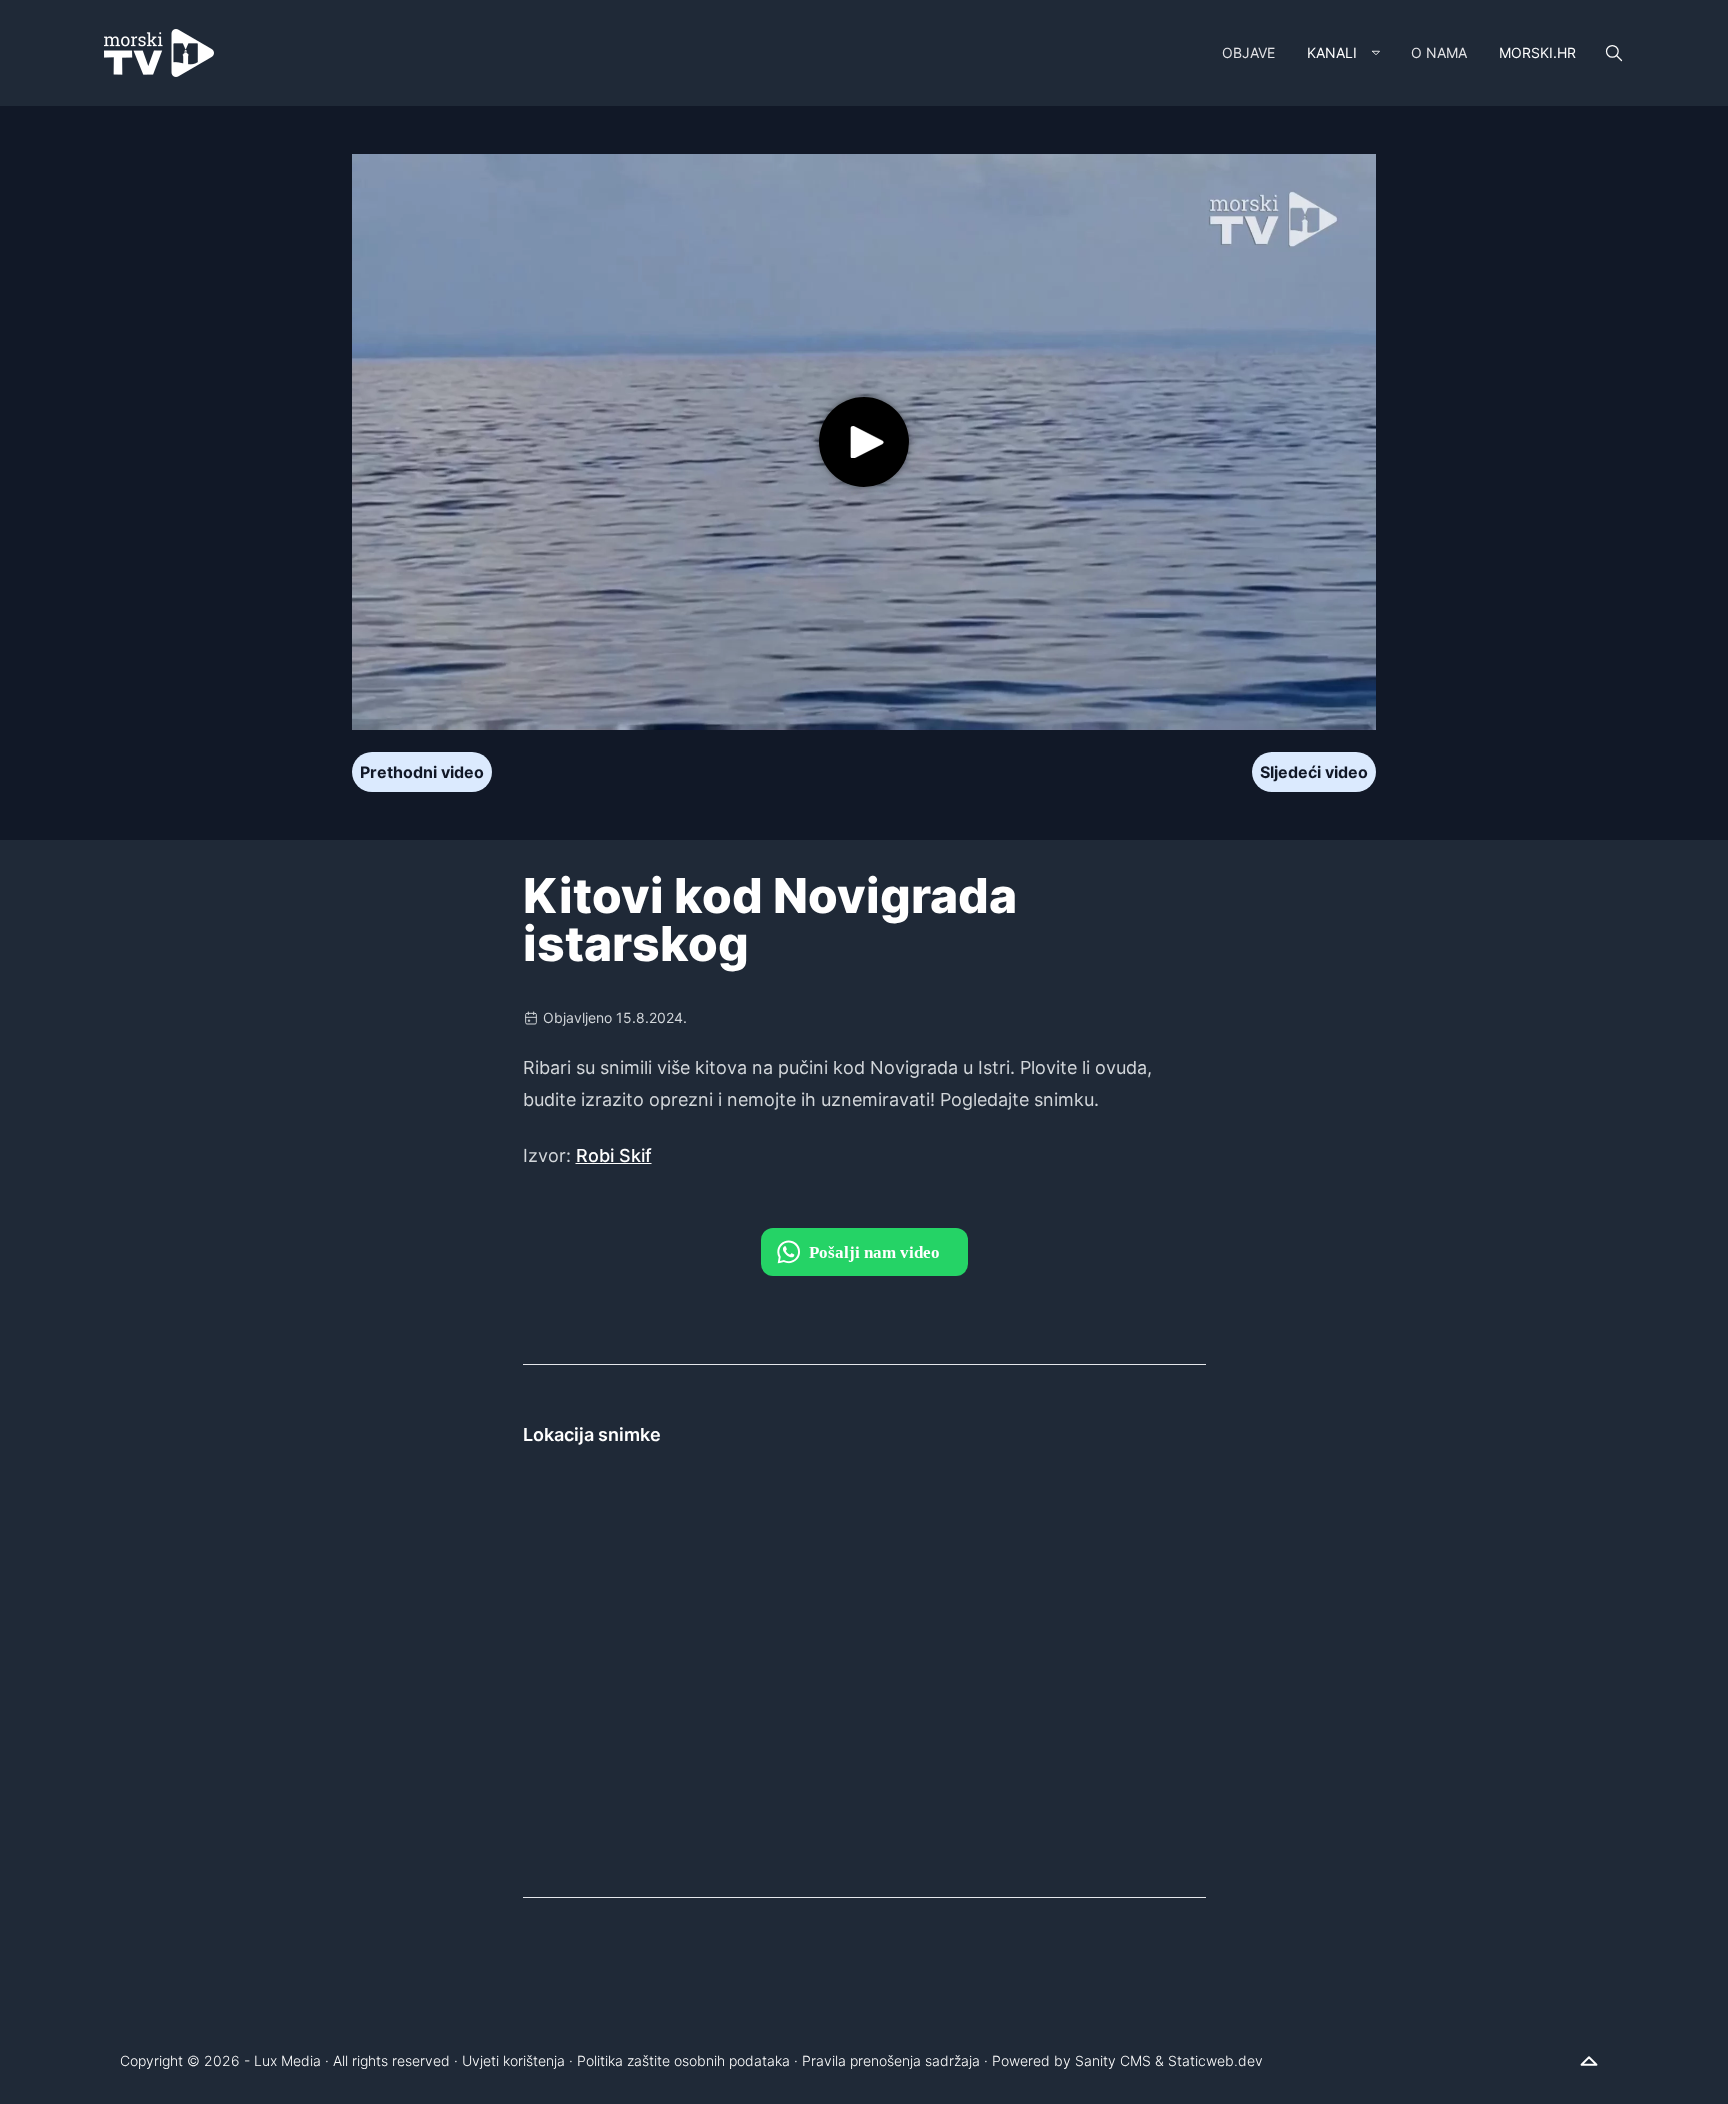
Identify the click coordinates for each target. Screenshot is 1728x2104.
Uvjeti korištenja (513, 2060)
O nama (1439, 52)
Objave (1248, 52)
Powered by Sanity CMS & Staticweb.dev (1127, 2060)
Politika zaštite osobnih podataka (683, 2060)
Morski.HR (1537, 52)
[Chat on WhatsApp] (864, 1252)
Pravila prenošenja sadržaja (891, 2060)
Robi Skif (614, 1155)
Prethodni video (422, 772)
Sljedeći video (1314, 772)
